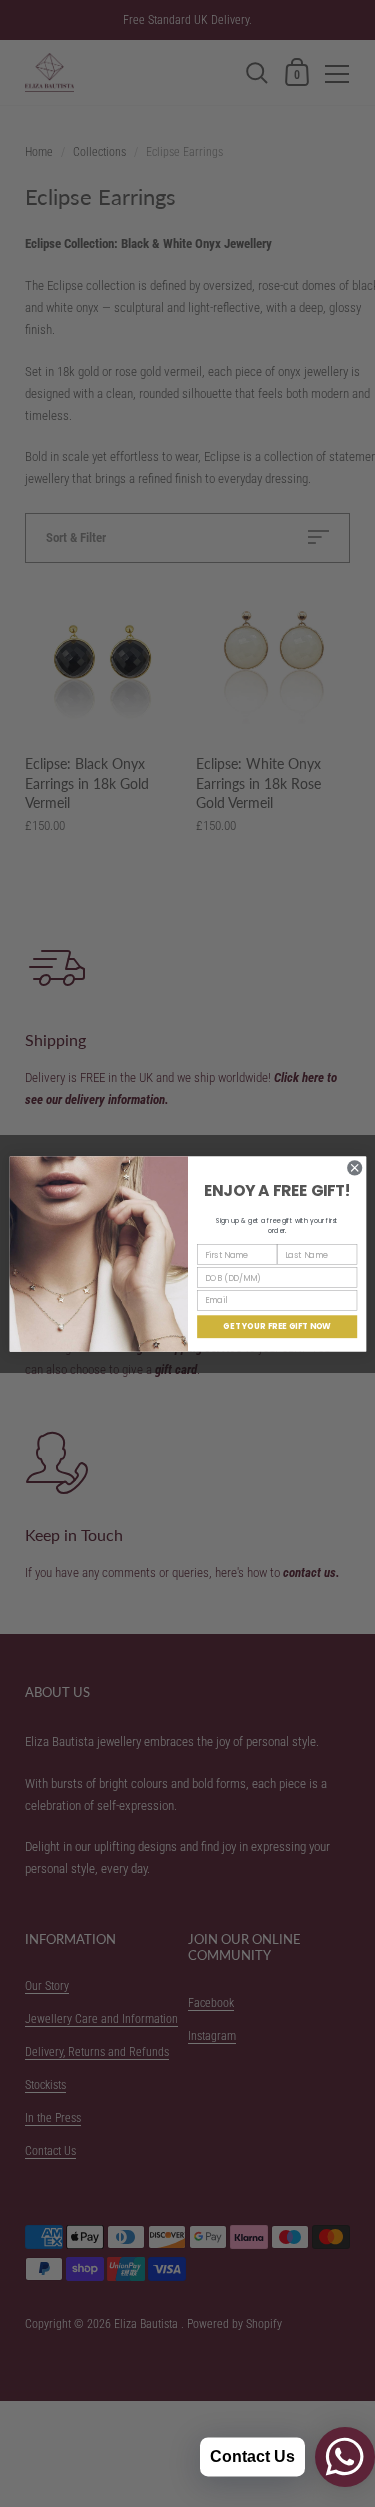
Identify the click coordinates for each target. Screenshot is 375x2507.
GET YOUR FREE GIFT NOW (277, 1325)
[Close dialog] (354, 1167)
